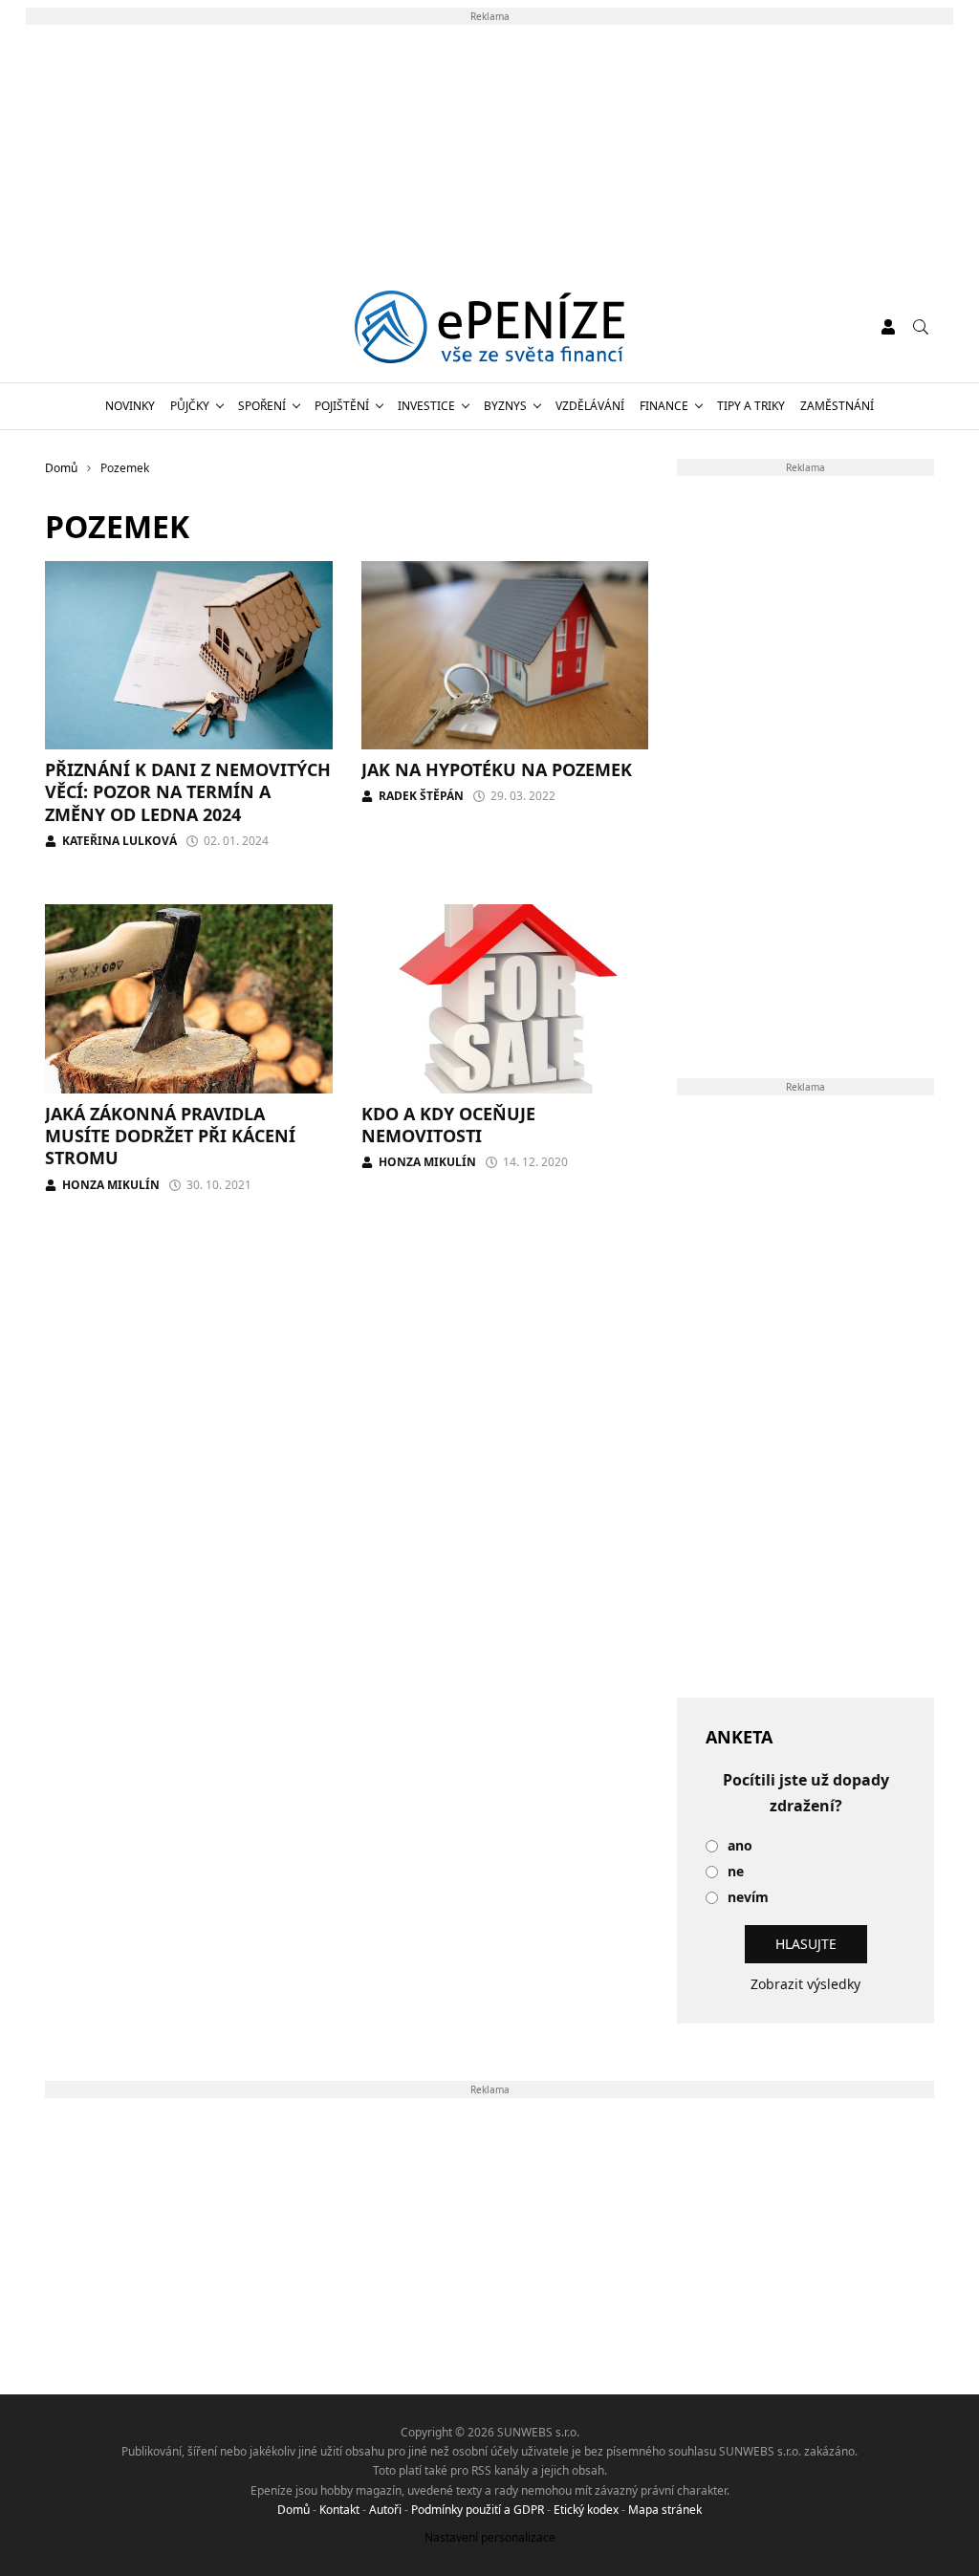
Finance (664, 406)
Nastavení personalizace (490, 2537)
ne (736, 1872)
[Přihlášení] (888, 327)
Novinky (130, 406)
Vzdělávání (590, 406)
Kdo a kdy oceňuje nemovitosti (448, 1125)
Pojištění (342, 406)
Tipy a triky (751, 406)
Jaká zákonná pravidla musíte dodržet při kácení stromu (170, 1136)
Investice (426, 406)
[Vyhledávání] (921, 327)
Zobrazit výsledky (805, 1984)
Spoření (262, 406)
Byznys (505, 406)
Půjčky (190, 406)
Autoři (385, 2510)
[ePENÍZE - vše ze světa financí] (490, 327)
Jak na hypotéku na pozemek (497, 769)
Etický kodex (586, 2510)
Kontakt (339, 2510)
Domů (294, 2510)
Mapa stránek (665, 2510)
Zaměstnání (837, 406)
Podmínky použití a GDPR (478, 2510)
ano (740, 1846)
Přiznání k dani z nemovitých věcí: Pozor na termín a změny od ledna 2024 (188, 792)
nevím (748, 1898)
